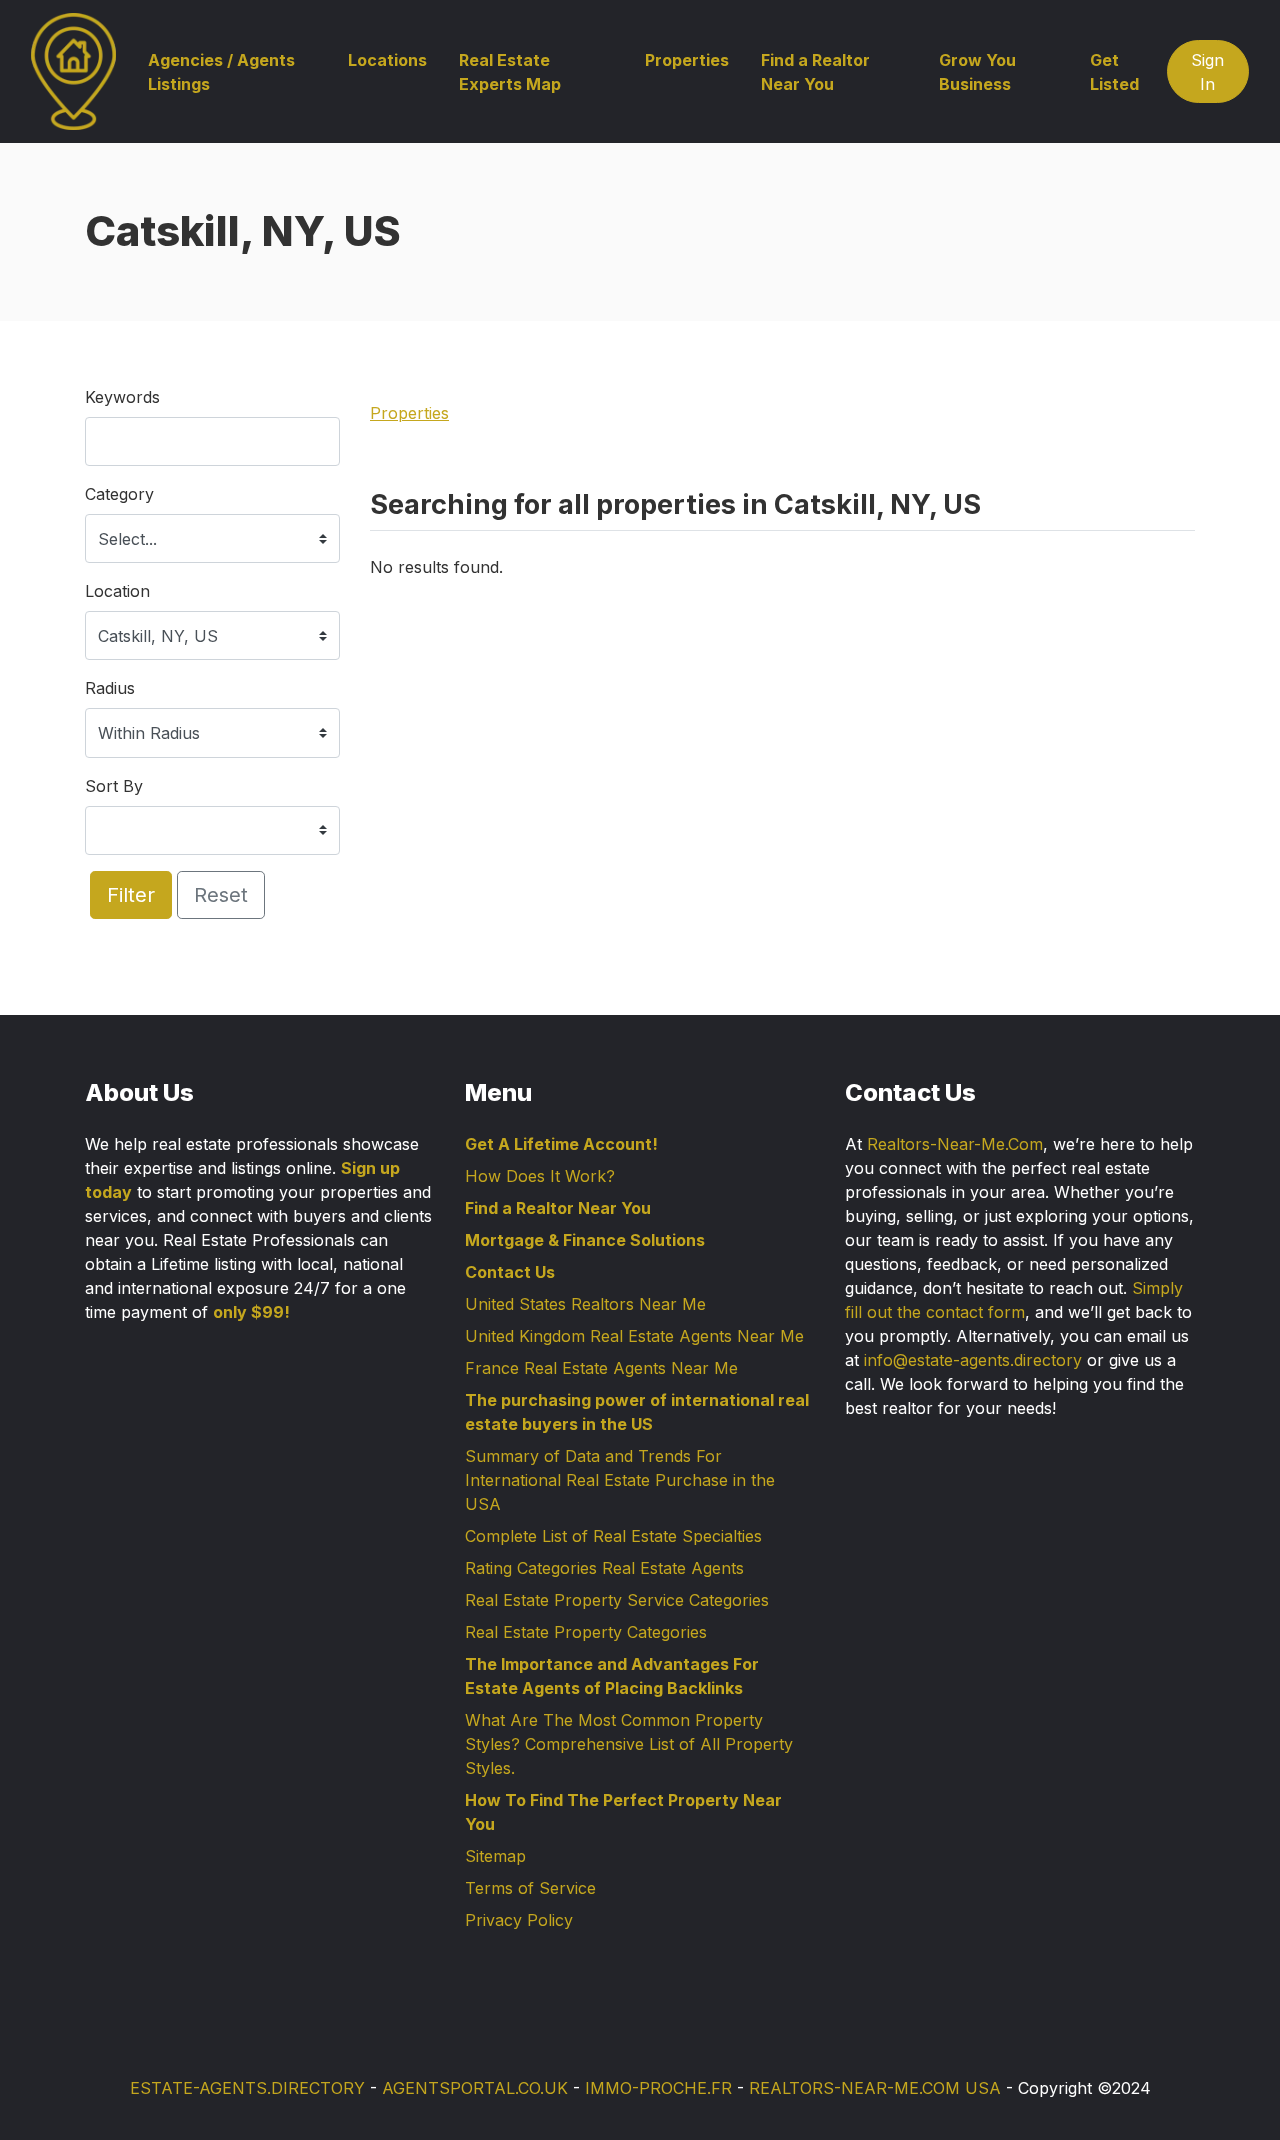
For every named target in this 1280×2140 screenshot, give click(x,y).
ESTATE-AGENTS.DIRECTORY (247, 2088)
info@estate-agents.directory (973, 1360)
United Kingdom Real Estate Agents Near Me (634, 1336)
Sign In (1207, 72)
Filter (131, 895)
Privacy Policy (519, 1920)
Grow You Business (977, 72)
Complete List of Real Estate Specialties (613, 1536)
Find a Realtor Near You (815, 72)
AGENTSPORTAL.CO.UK (475, 2088)
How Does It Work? (540, 1176)
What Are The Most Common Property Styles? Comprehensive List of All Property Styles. (629, 1744)
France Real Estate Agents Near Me (601, 1368)
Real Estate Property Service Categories (617, 1600)
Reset (221, 895)
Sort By (114, 786)
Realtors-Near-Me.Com (955, 1144)
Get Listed (1114, 72)
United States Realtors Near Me (585, 1304)
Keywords (122, 397)
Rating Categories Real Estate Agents (604, 1568)
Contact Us (510, 1272)
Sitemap (495, 1856)
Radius (110, 688)
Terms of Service (530, 1888)
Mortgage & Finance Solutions (585, 1240)
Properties (687, 60)
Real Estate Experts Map (510, 72)
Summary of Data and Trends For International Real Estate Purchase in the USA (620, 1480)
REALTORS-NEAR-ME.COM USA (875, 2088)
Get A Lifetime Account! (561, 1144)
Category (119, 494)
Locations (387, 60)
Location (117, 591)
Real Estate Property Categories (586, 1632)
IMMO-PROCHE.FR (658, 2088)
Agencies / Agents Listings (221, 72)
